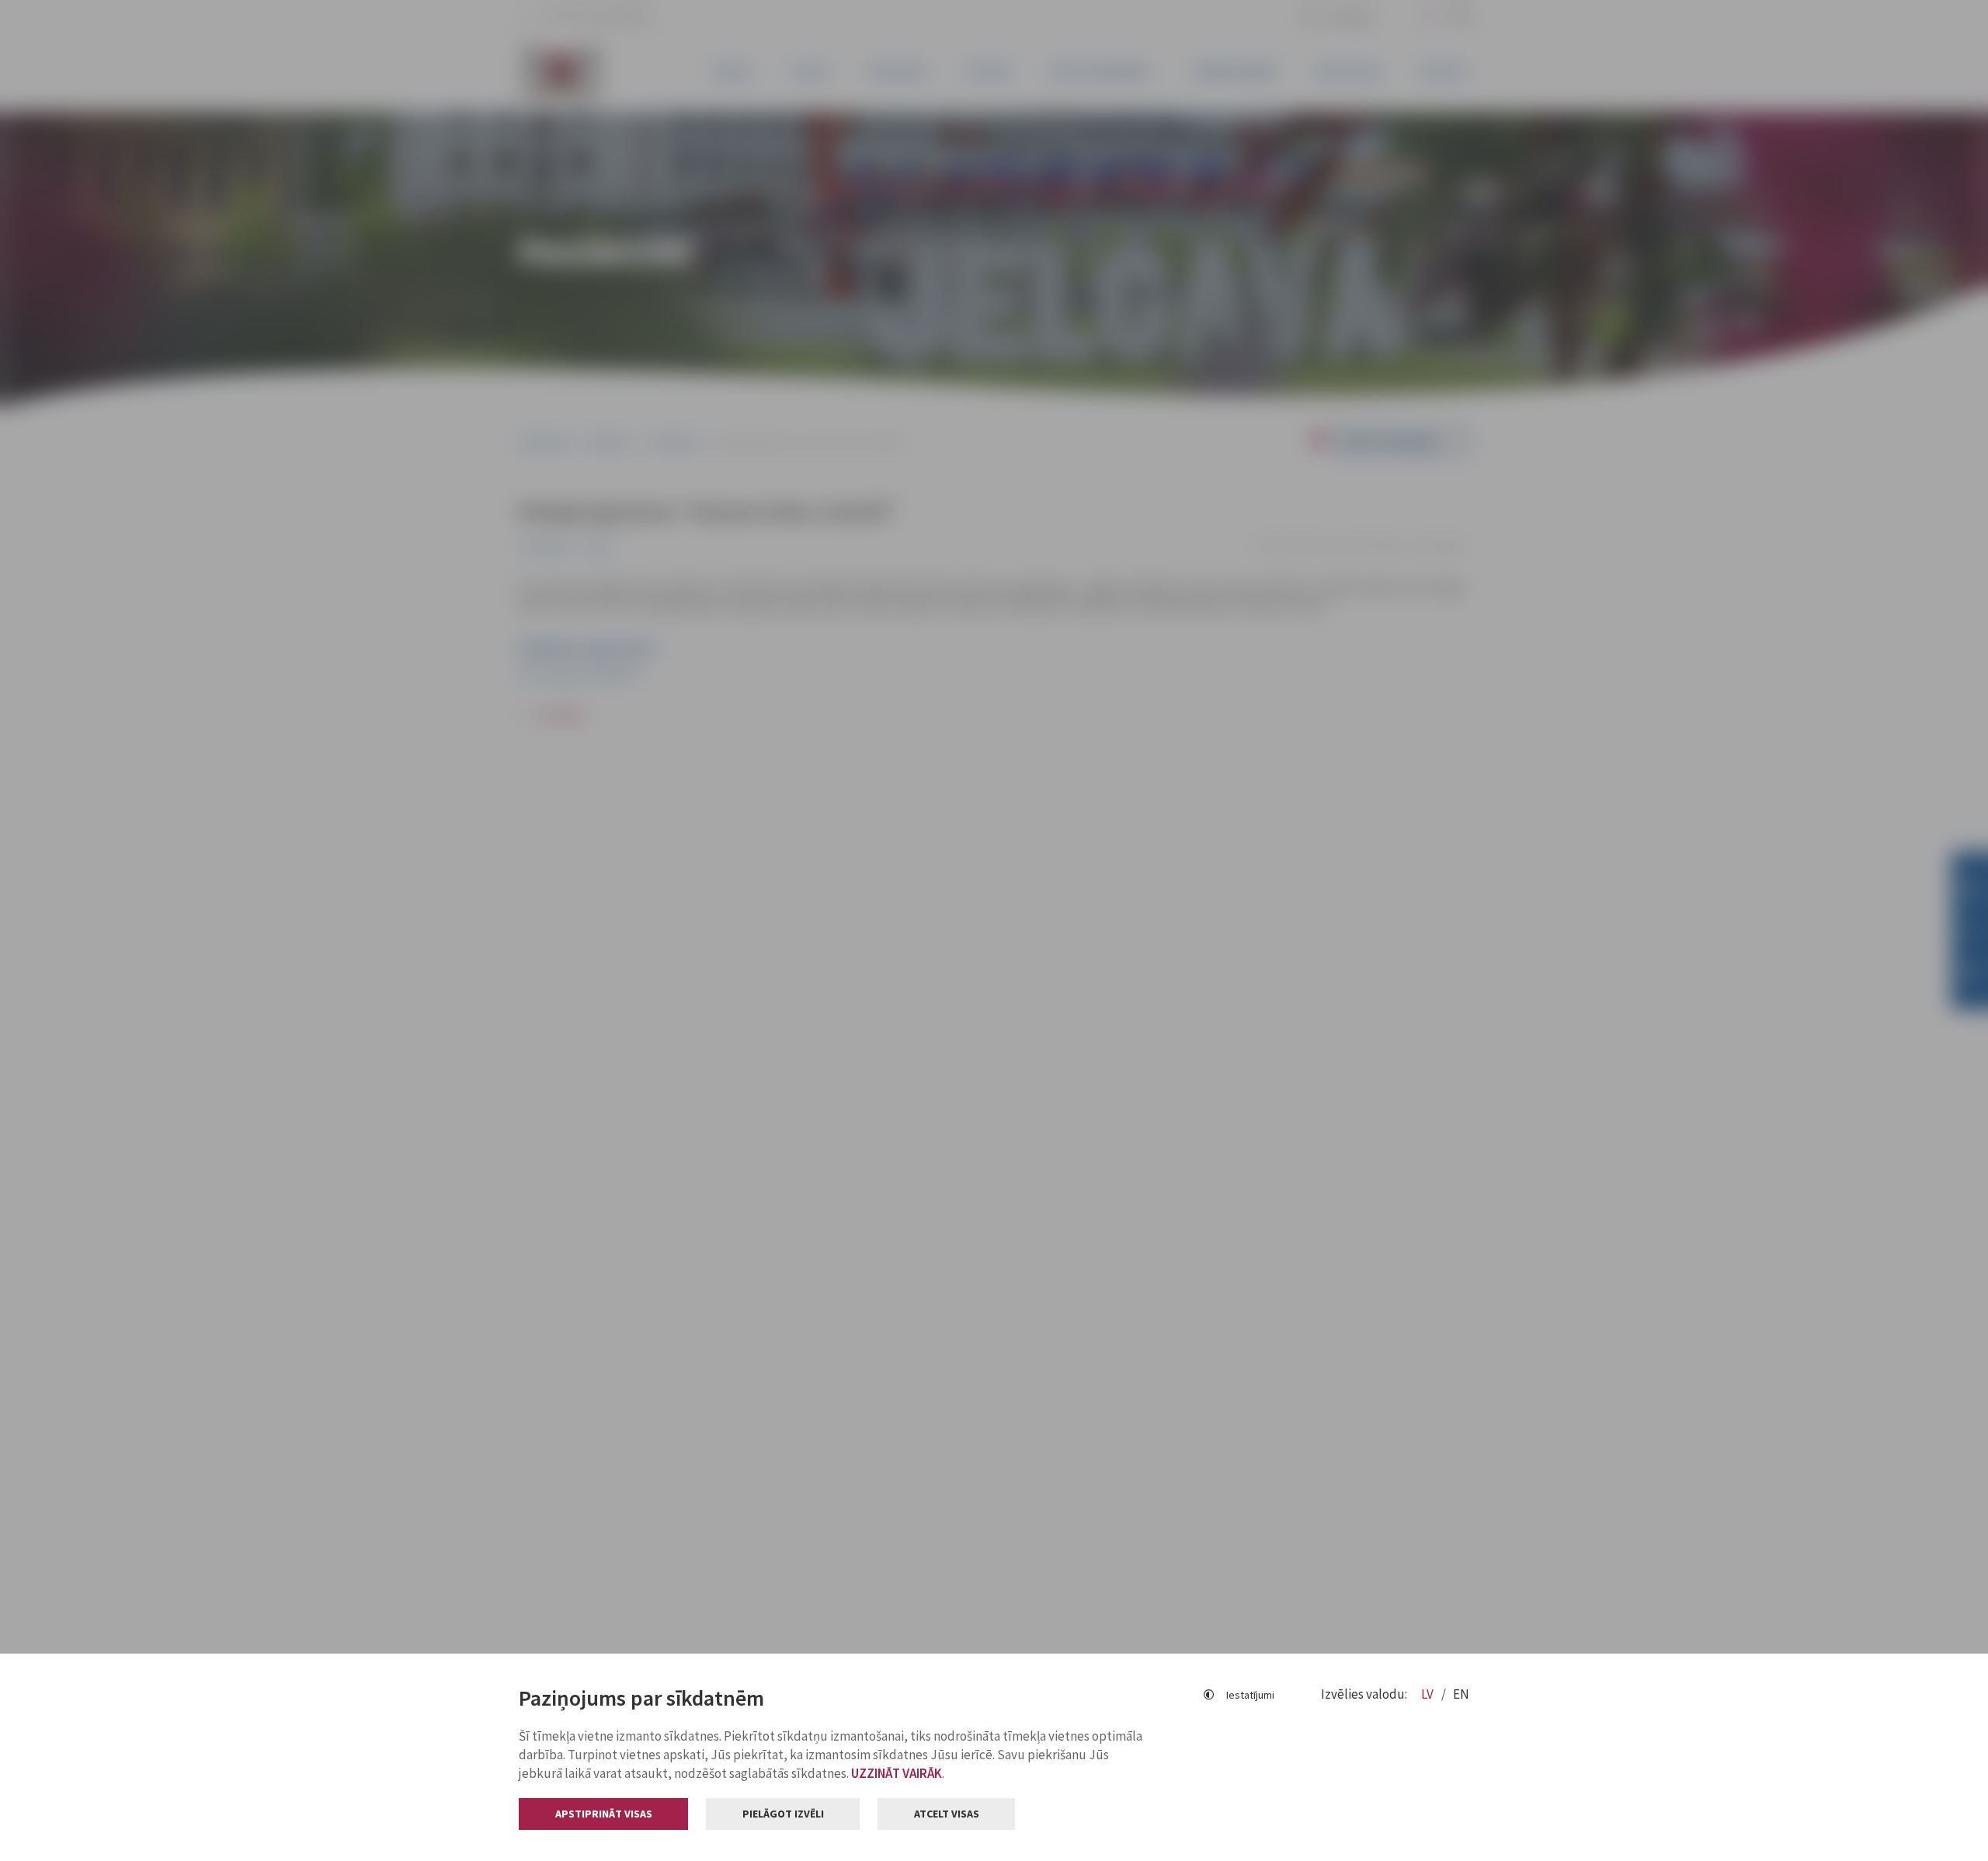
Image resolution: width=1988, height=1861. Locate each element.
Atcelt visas (947, 1814)
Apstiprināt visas (604, 1814)
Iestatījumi (1250, 1695)
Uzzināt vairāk (897, 1773)
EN (1461, 1694)
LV (1428, 1694)
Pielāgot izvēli (783, 1814)
